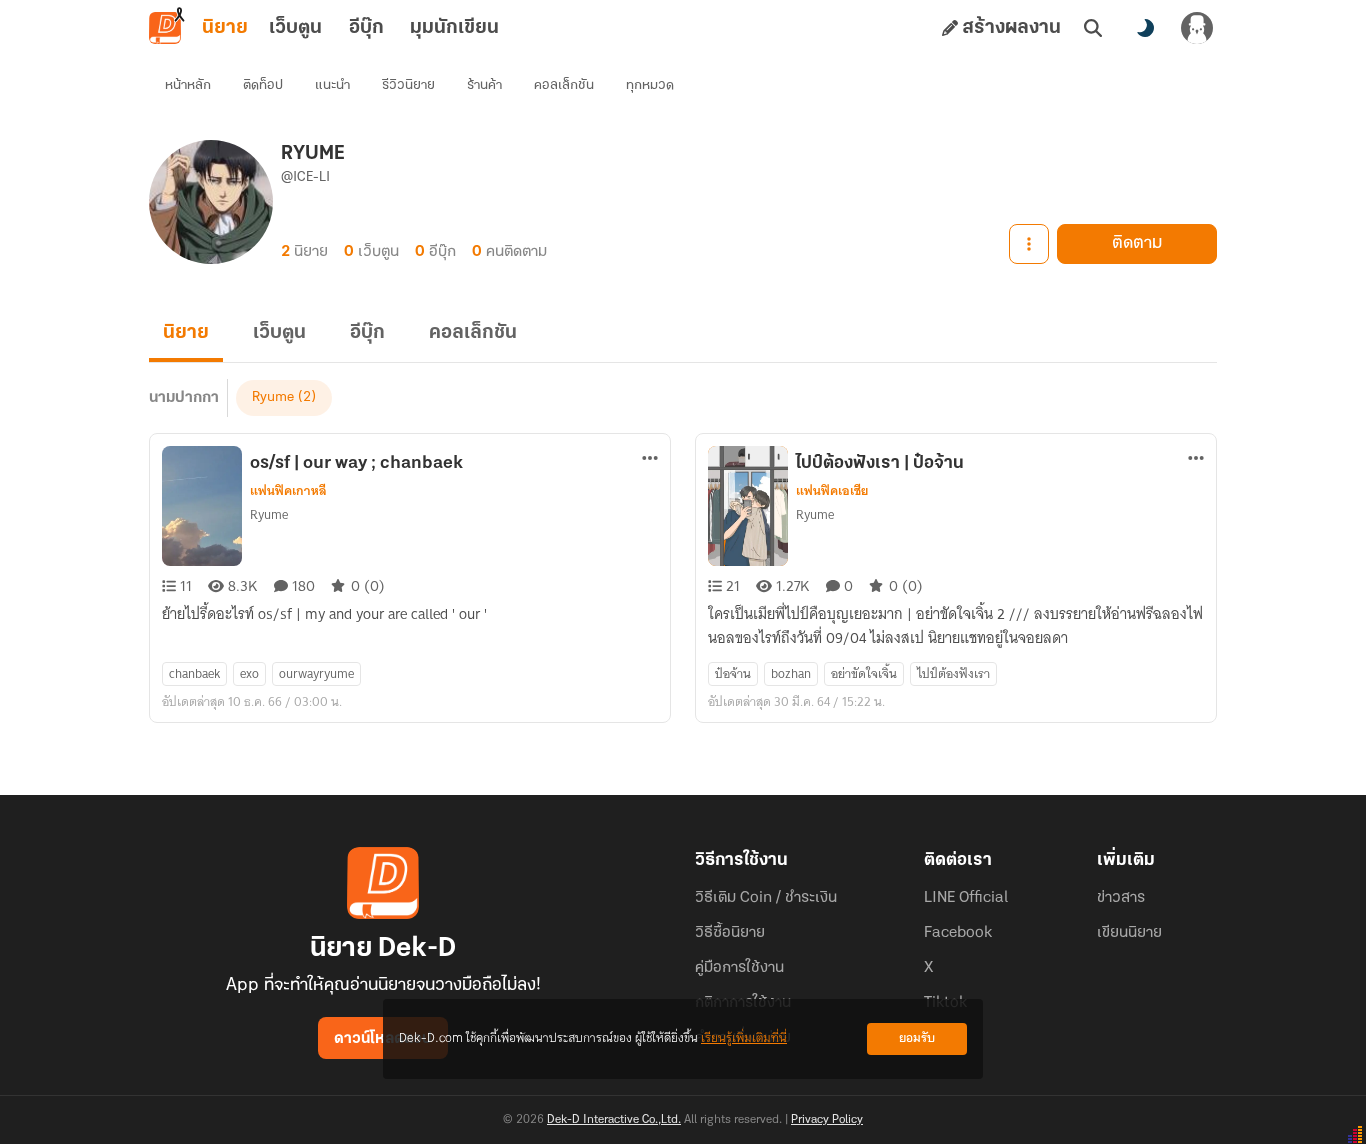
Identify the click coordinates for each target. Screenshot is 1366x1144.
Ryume (273, 397)
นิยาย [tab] (225, 28)
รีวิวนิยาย (408, 85)
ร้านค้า (484, 85)
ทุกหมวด (650, 85)
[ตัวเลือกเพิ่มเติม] (1029, 244)
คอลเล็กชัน (564, 85)
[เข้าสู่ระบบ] (1197, 28)
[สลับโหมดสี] (1145, 28)
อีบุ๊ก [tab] (366, 28)
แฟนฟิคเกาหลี (288, 491)
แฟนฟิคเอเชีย (832, 491)
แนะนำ (332, 85)
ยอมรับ (917, 1038)
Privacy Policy (827, 1120)
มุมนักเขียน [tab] (454, 28)
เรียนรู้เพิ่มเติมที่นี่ (744, 1038)
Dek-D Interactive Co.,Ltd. (614, 1120)
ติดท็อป (263, 85)
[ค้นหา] (1093, 28)
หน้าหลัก (188, 85)
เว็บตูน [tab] (295, 28)
